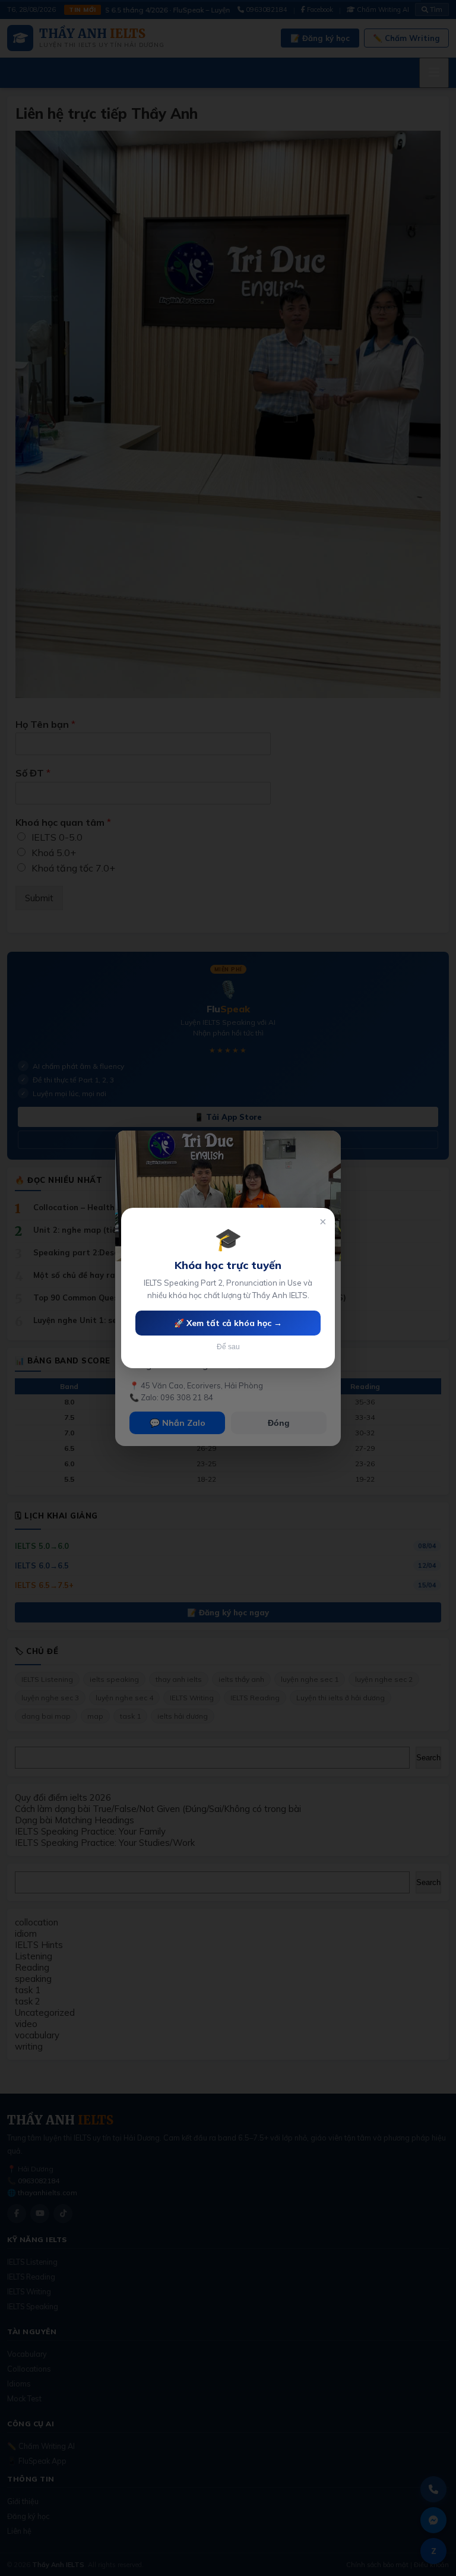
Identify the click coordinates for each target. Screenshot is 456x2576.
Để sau (228, 1347)
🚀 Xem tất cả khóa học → (228, 1323)
